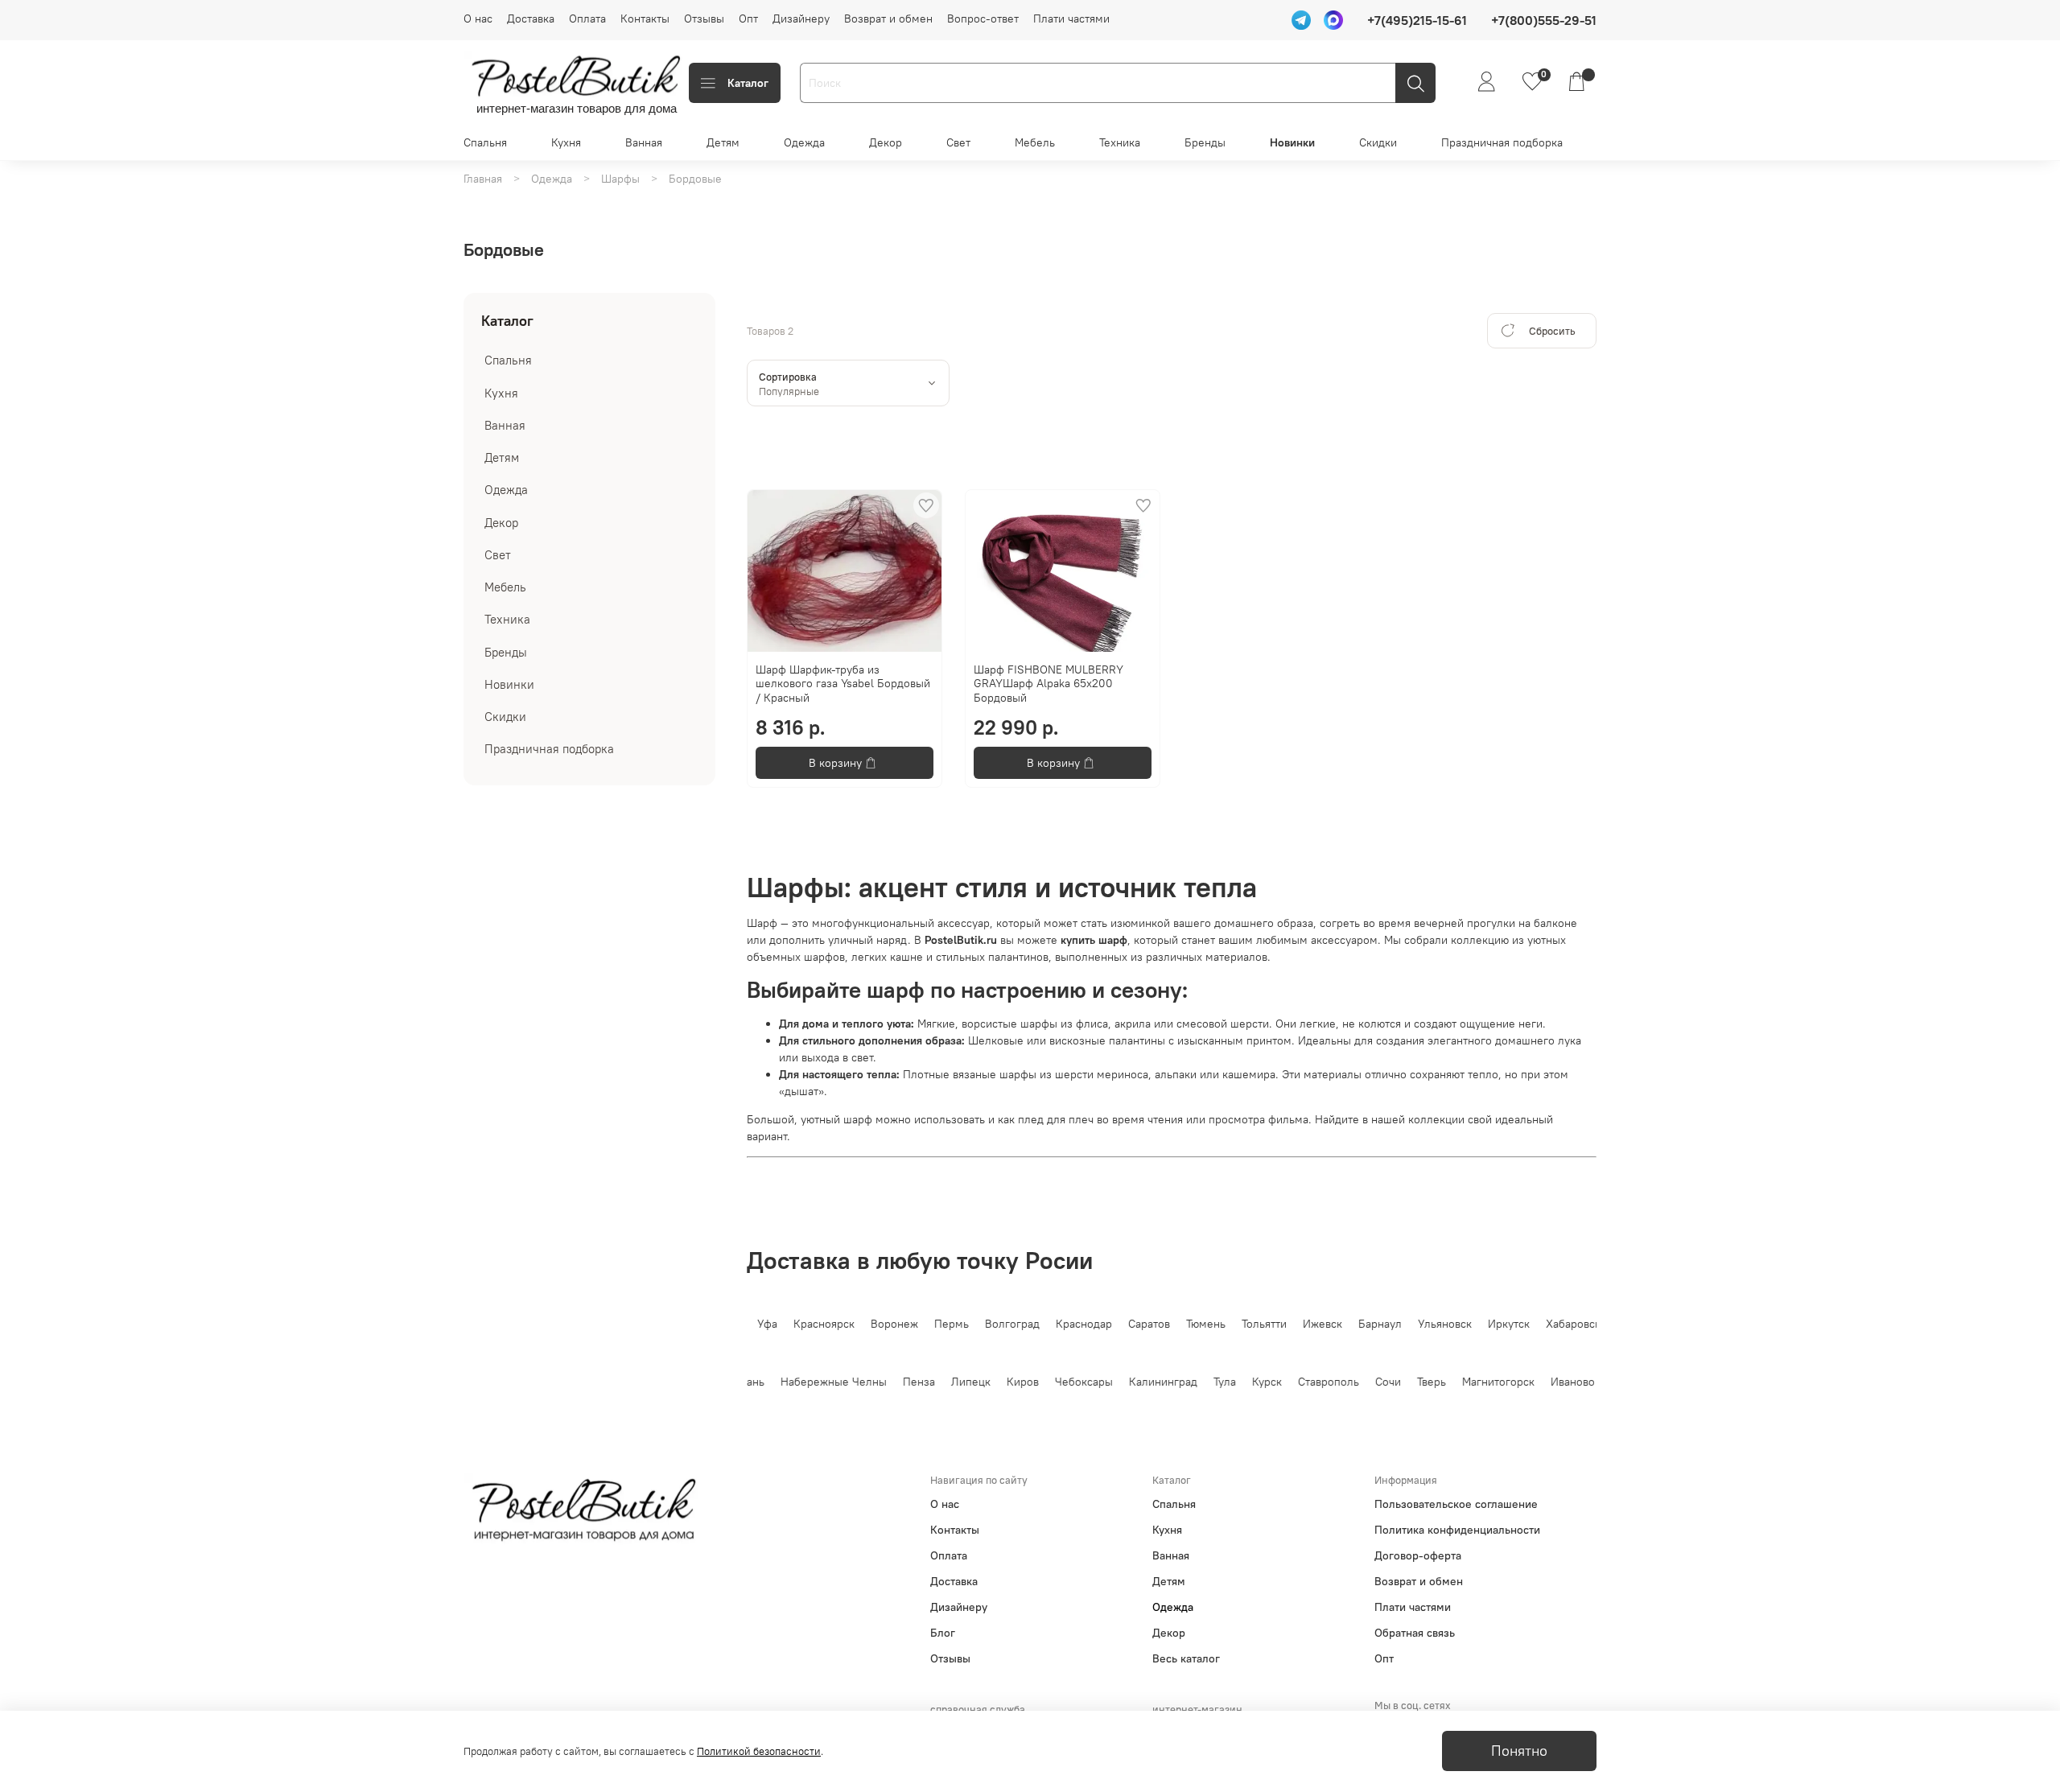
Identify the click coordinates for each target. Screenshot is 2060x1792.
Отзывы (704, 19)
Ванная (644, 142)
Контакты (645, 19)
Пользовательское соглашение (1456, 1504)
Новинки (1292, 142)
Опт (748, 19)
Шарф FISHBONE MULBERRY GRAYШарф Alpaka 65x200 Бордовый (1049, 684)
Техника (1120, 142)
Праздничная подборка (1502, 142)
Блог (943, 1633)
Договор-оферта (1418, 1555)
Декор (886, 142)
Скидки (1378, 142)
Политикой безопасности (759, 1751)
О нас (478, 19)
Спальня (485, 142)
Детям (723, 142)
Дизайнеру (801, 19)
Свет (958, 142)
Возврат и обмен (888, 19)
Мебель (1035, 142)
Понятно (1519, 1751)
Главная (483, 179)
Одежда (804, 142)
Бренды (1205, 142)
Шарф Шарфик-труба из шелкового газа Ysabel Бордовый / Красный (843, 684)
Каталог (748, 83)
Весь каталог (1186, 1658)
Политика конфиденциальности (1457, 1530)
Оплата (587, 19)
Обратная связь (1415, 1633)
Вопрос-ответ (983, 19)
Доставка (531, 19)
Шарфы (620, 179)
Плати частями (1071, 19)
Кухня (566, 142)
